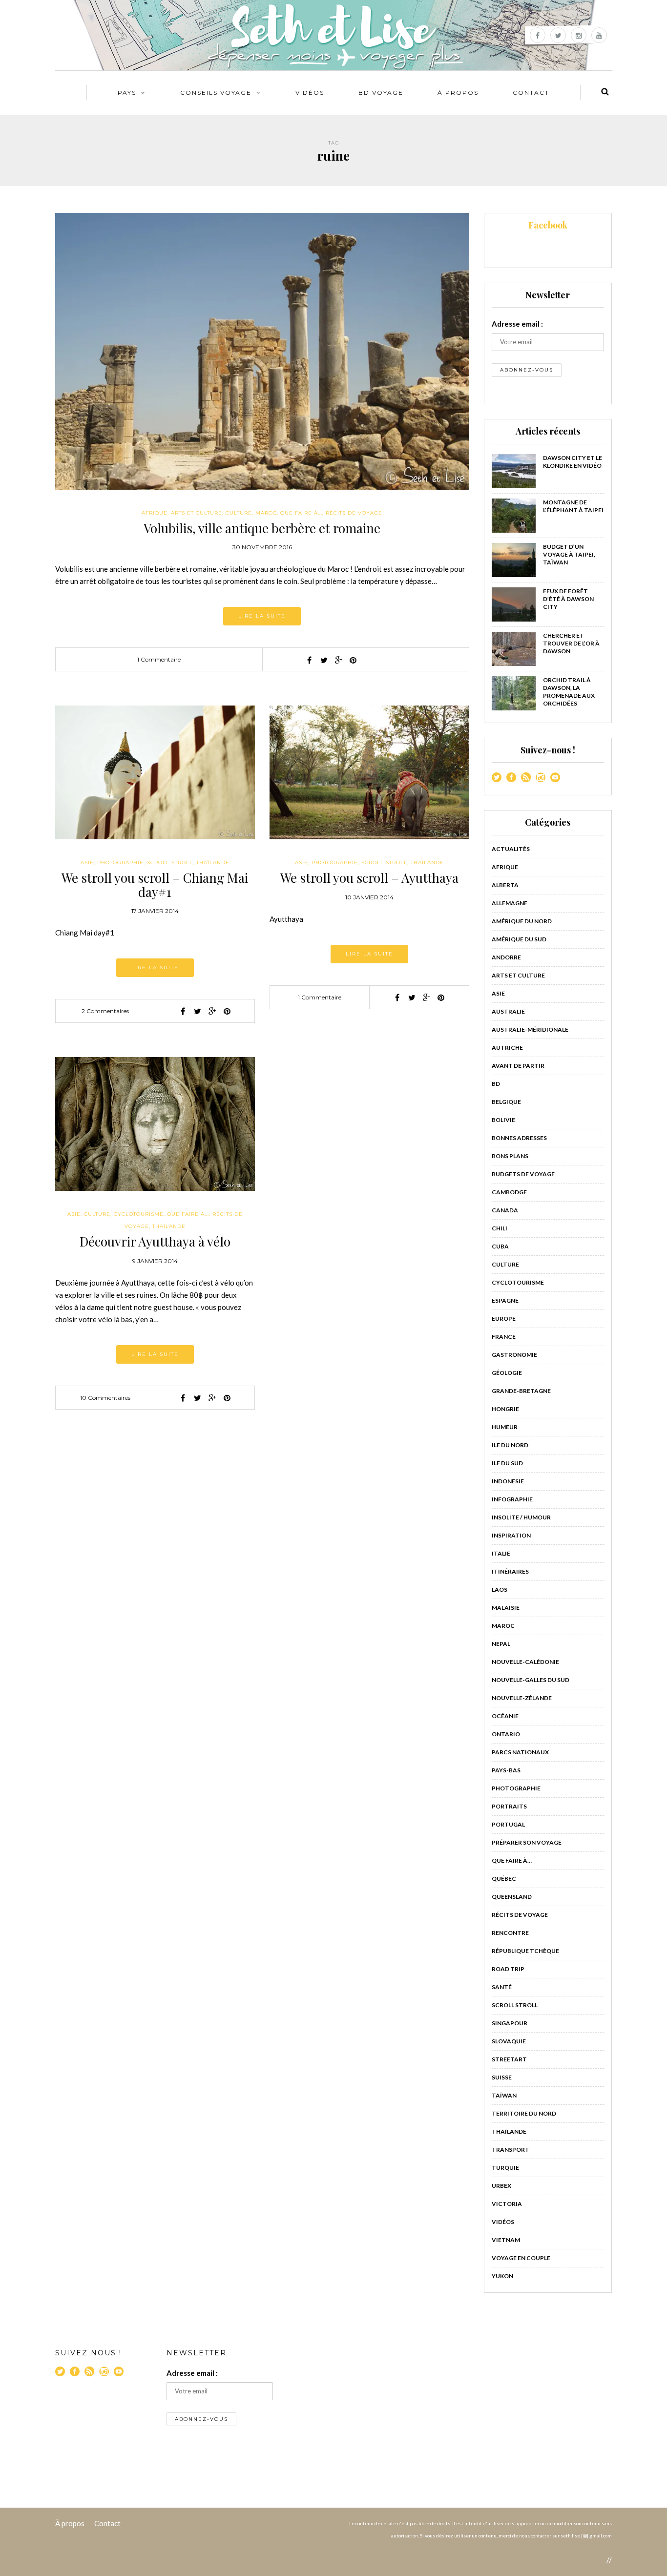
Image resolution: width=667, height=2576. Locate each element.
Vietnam (506, 2240)
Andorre (506, 957)
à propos (458, 93)
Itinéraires (510, 1571)
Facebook (548, 225)
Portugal (508, 1824)
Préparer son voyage (527, 1842)
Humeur (505, 1427)
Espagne (505, 1300)
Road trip (508, 1969)
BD (496, 1084)
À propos (70, 2523)
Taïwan (504, 2095)
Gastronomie (514, 1355)
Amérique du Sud (519, 939)
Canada (505, 1210)
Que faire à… (512, 1860)
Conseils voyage (216, 93)
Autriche (507, 1048)
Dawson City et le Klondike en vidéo (573, 462)
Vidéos (310, 93)
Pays (127, 93)
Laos (500, 1589)
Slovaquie (509, 2041)
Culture (239, 513)
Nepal (501, 1644)
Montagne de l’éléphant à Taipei (573, 506)
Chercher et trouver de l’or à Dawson (571, 643)
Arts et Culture (197, 513)
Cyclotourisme (139, 1214)
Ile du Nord (510, 1445)
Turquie (505, 2168)
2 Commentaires (105, 1011)
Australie (508, 1011)
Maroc (266, 513)
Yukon (502, 2276)
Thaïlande (213, 862)
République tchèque (525, 1951)
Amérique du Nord (522, 921)
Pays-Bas (506, 1770)
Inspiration (511, 1535)
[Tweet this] (324, 660)
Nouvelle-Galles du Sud (531, 1680)
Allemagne (510, 903)
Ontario (506, 1734)
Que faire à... (301, 513)
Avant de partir (518, 1066)
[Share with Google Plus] (338, 660)
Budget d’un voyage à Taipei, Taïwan (569, 554)
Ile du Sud (507, 1463)
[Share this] (309, 660)
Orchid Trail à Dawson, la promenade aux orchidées (569, 692)
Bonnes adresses (519, 1138)
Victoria (507, 2204)
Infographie (512, 1499)
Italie (501, 1553)
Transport (511, 2150)
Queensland (512, 1897)
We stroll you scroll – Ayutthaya (369, 878)
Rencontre (510, 1933)
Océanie (505, 1716)
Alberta (505, 885)
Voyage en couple (521, 2258)
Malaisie (506, 1608)
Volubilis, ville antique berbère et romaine (262, 528)
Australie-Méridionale (530, 1029)
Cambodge (509, 1192)
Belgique (506, 1102)
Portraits (509, 1806)
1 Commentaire (159, 659)
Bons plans (510, 1156)
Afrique (155, 513)
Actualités (511, 849)
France (504, 1337)
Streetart (509, 2059)
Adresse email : (517, 324)
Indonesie (508, 1481)
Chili (500, 1228)
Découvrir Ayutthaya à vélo (155, 1241)
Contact (531, 93)
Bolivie (503, 1120)
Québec (504, 1879)
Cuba (500, 1246)
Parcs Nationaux (520, 1752)
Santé (502, 1987)
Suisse (502, 2077)
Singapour (510, 2023)
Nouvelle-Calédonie (525, 1662)
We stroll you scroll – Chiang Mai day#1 (155, 885)
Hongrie (505, 1409)
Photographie (120, 862)
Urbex (501, 2186)
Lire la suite (262, 616)
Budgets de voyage (523, 1174)
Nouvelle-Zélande (522, 1698)
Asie (87, 862)
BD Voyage (381, 93)
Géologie (507, 1373)
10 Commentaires (105, 1398)
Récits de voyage (354, 513)
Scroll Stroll (170, 862)
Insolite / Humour (521, 1517)
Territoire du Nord (524, 2113)
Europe (504, 1319)
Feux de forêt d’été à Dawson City (568, 599)
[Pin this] (353, 660)
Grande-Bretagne (521, 1391)
